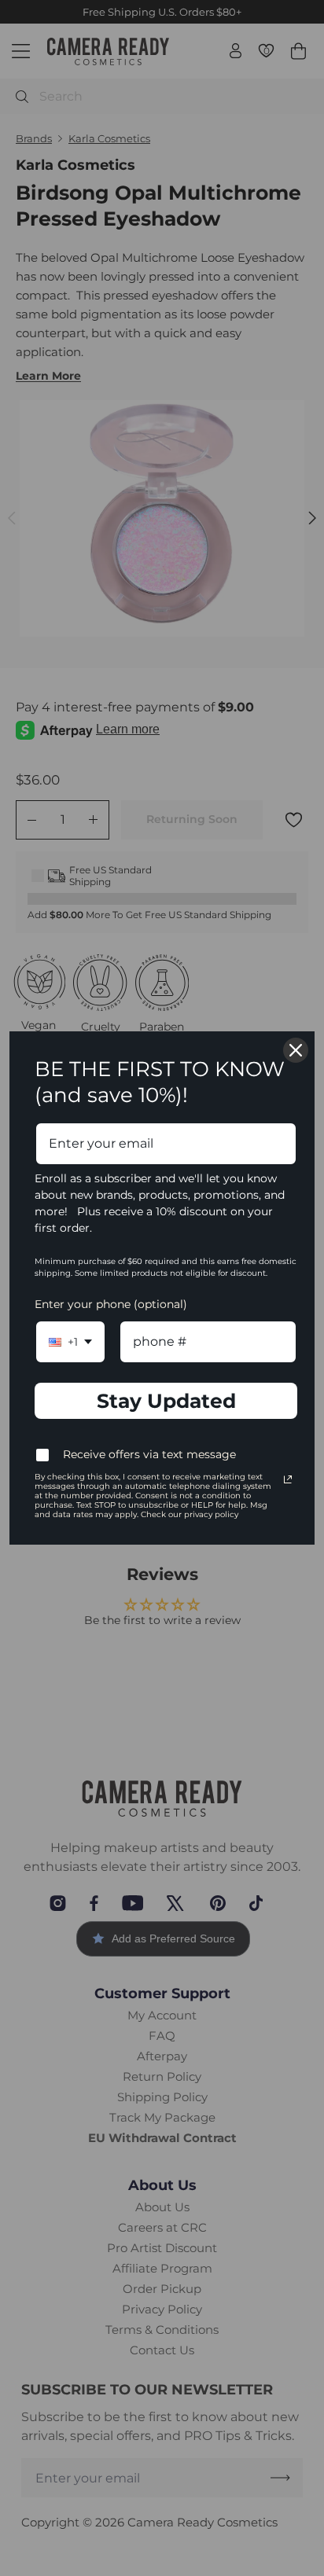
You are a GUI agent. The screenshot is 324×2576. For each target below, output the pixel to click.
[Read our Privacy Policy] (288, 1479)
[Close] (296, 1050)
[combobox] (70, 1341)
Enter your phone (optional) (111, 1304)
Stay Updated (166, 1401)
